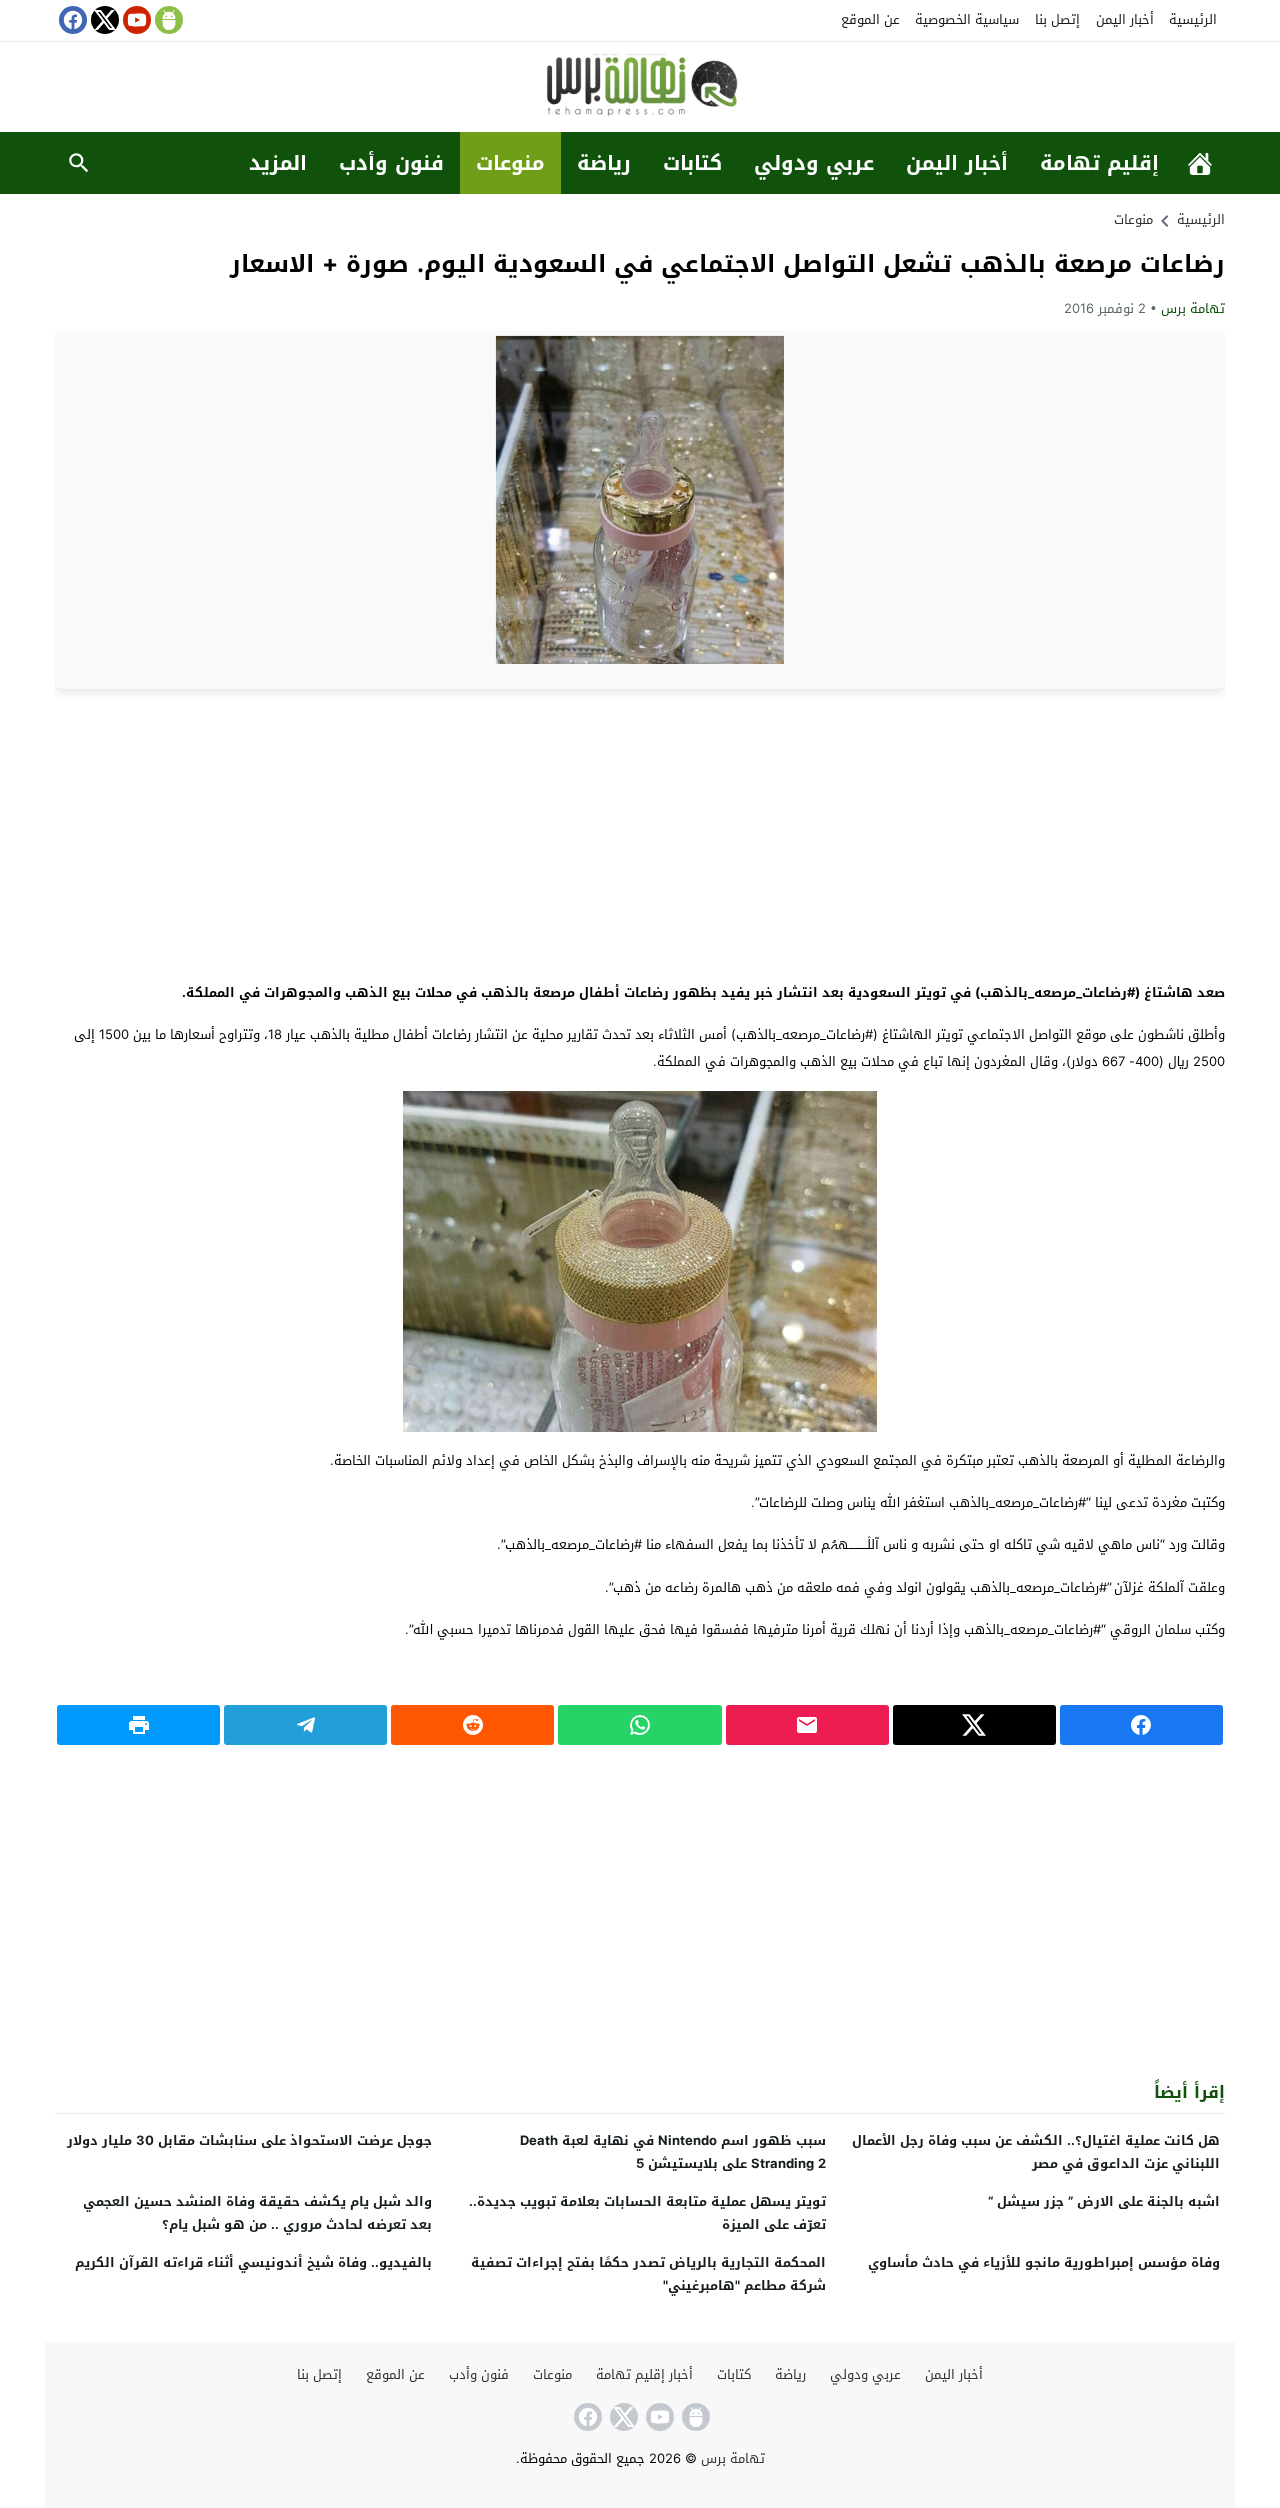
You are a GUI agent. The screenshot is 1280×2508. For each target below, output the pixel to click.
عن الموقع (870, 19)
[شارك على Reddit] (472, 1725)
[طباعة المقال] (138, 1725)
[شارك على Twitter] (974, 1725)
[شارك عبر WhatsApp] (639, 1725)
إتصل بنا (1057, 19)
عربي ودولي (814, 163)
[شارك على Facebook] (1141, 1725)
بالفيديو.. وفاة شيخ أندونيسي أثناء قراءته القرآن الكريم (253, 2262)
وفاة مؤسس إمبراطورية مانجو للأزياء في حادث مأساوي (1044, 2262)
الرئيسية (1193, 19)
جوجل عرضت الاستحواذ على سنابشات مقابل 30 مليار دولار (249, 2140)
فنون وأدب (391, 163)
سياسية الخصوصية (967, 19)
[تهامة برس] (640, 88)
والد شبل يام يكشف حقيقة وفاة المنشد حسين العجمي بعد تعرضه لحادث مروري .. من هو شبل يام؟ (257, 2213)
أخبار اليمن (1125, 19)
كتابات (692, 163)
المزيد (278, 163)
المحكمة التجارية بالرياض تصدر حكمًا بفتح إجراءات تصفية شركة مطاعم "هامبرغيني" (648, 2274)
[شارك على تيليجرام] (305, 1725)
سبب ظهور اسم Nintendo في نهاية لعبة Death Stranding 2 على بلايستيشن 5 (673, 2152)
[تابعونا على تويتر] (103, 20)
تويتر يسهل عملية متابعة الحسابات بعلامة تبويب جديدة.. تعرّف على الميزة (647, 2213)
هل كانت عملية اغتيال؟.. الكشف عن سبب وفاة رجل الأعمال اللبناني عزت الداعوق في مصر (1036, 2152)
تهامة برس (1193, 308)
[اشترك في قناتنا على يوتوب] (135, 20)
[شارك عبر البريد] (807, 1725)
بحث (79, 163)
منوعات (510, 163)
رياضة (604, 163)
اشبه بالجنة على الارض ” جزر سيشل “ (1104, 2201)
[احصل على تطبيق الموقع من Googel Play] (167, 20)
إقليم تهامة (1099, 163)
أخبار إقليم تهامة (644, 2374)
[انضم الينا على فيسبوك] (71, 20)
